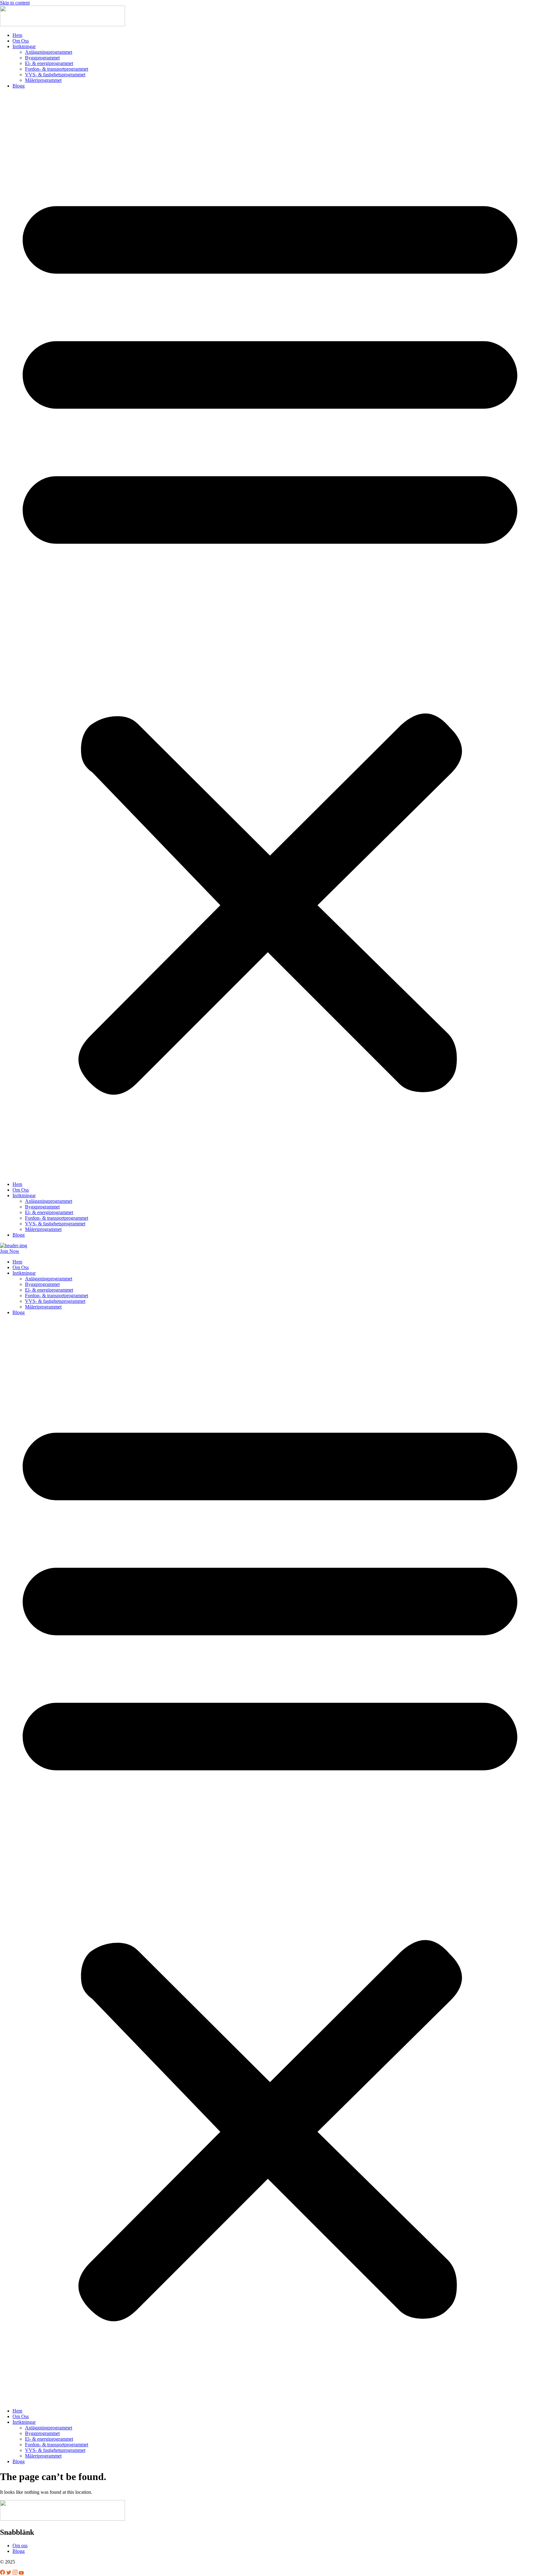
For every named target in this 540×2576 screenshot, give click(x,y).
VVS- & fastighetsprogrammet (55, 75)
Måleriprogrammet (43, 80)
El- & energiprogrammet (49, 63)
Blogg (19, 86)
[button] (270, 635)
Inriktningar (24, 46)
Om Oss (21, 41)
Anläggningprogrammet (49, 52)
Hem (17, 35)
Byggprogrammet (42, 58)
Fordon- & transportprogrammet (57, 69)
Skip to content (15, 3)
